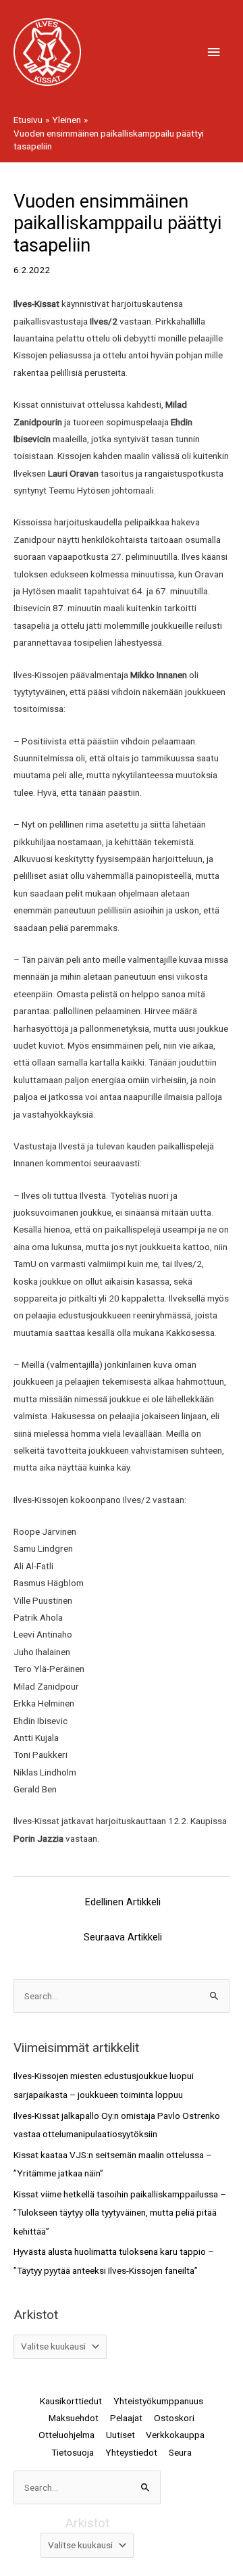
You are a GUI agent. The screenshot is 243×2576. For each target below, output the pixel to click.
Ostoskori (174, 2418)
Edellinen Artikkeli (123, 1902)
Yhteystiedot (131, 2452)
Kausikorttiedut (71, 2401)
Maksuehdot (74, 2418)
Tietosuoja (73, 2452)
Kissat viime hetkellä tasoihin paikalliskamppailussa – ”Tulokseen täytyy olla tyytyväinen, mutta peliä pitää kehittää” (120, 2213)
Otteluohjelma (66, 2435)
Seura (180, 2452)
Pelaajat (126, 2418)
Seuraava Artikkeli (123, 1937)
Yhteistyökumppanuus (158, 2401)
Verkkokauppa (175, 2435)
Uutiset (120, 2435)
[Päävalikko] (214, 52)
